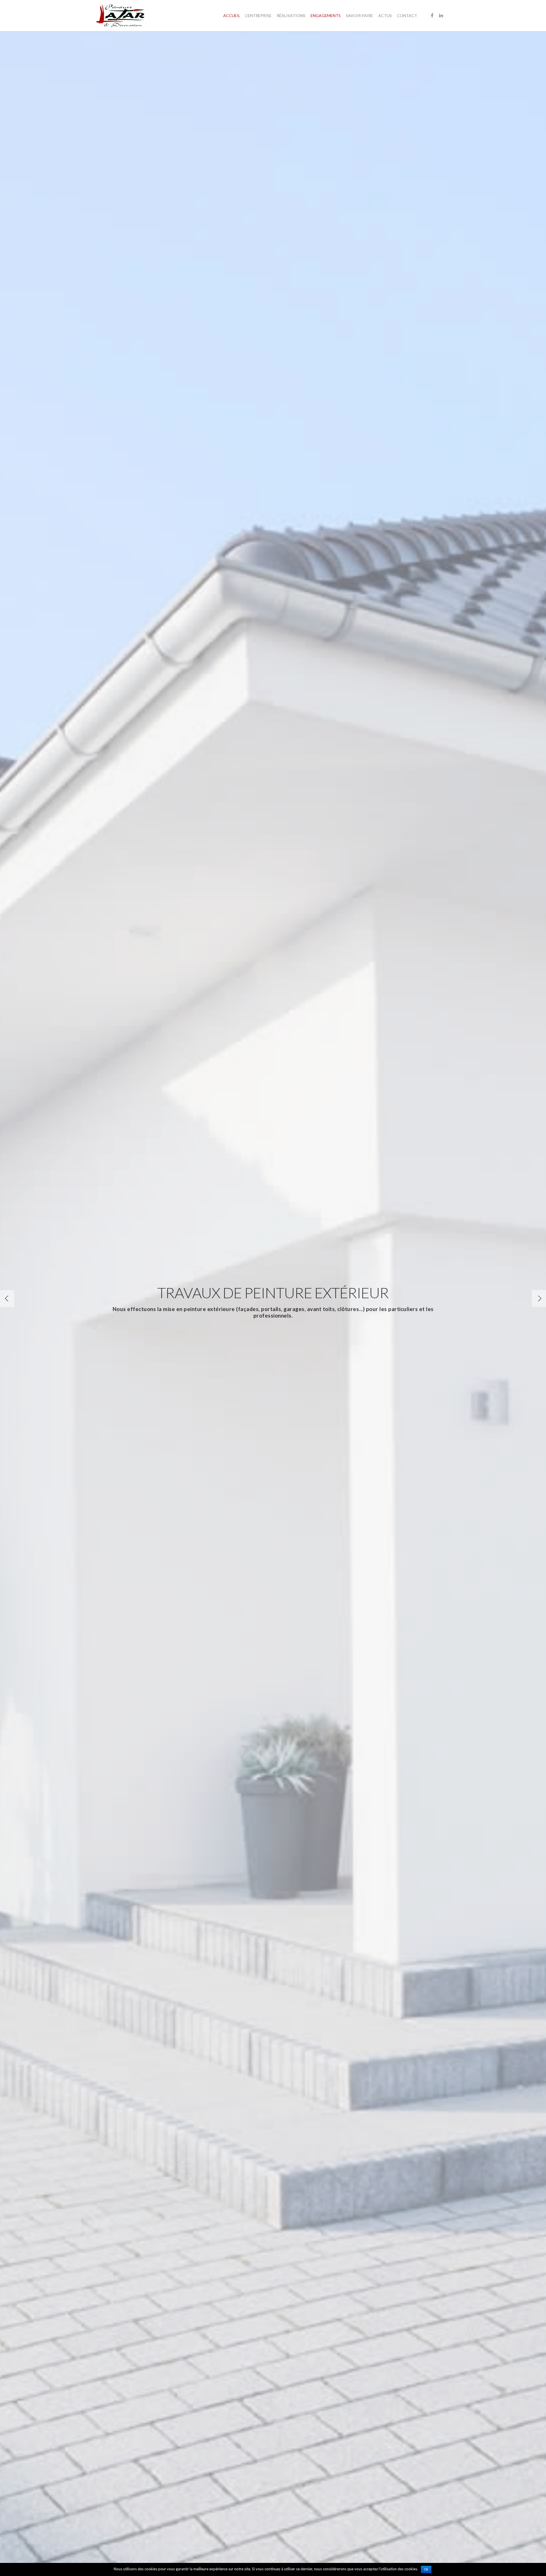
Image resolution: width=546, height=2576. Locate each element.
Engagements (326, 16)
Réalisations (291, 16)
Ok (426, 2569)
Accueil (232, 16)
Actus (385, 16)
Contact (407, 16)
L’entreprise (258, 16)
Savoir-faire (359, 16)
